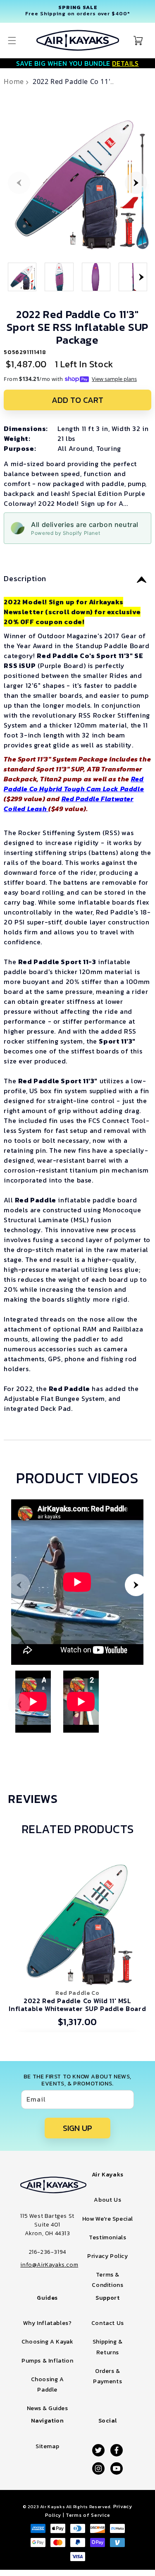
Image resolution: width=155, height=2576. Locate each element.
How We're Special (108, 2219)
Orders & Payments (107, 2376)
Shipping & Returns (108, 2347)
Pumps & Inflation (47, 2361)
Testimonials (107, 2237)
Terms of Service (88, 2515)
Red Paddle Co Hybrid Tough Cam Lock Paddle (74, 784)
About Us (107, 2200)
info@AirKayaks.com (49, 2265)
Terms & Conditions (107, 2280)
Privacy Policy (107, 2256)
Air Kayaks (52, 2507)
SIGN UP (77, 2128)
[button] (12, 41)
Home (15, 81)
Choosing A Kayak (48, 2342)
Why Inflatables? (48, 2323)
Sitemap (47, 2446)
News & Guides (48, 2408)
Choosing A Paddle (48, 2384)
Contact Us (108, 2323)
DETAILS (125, 63)
